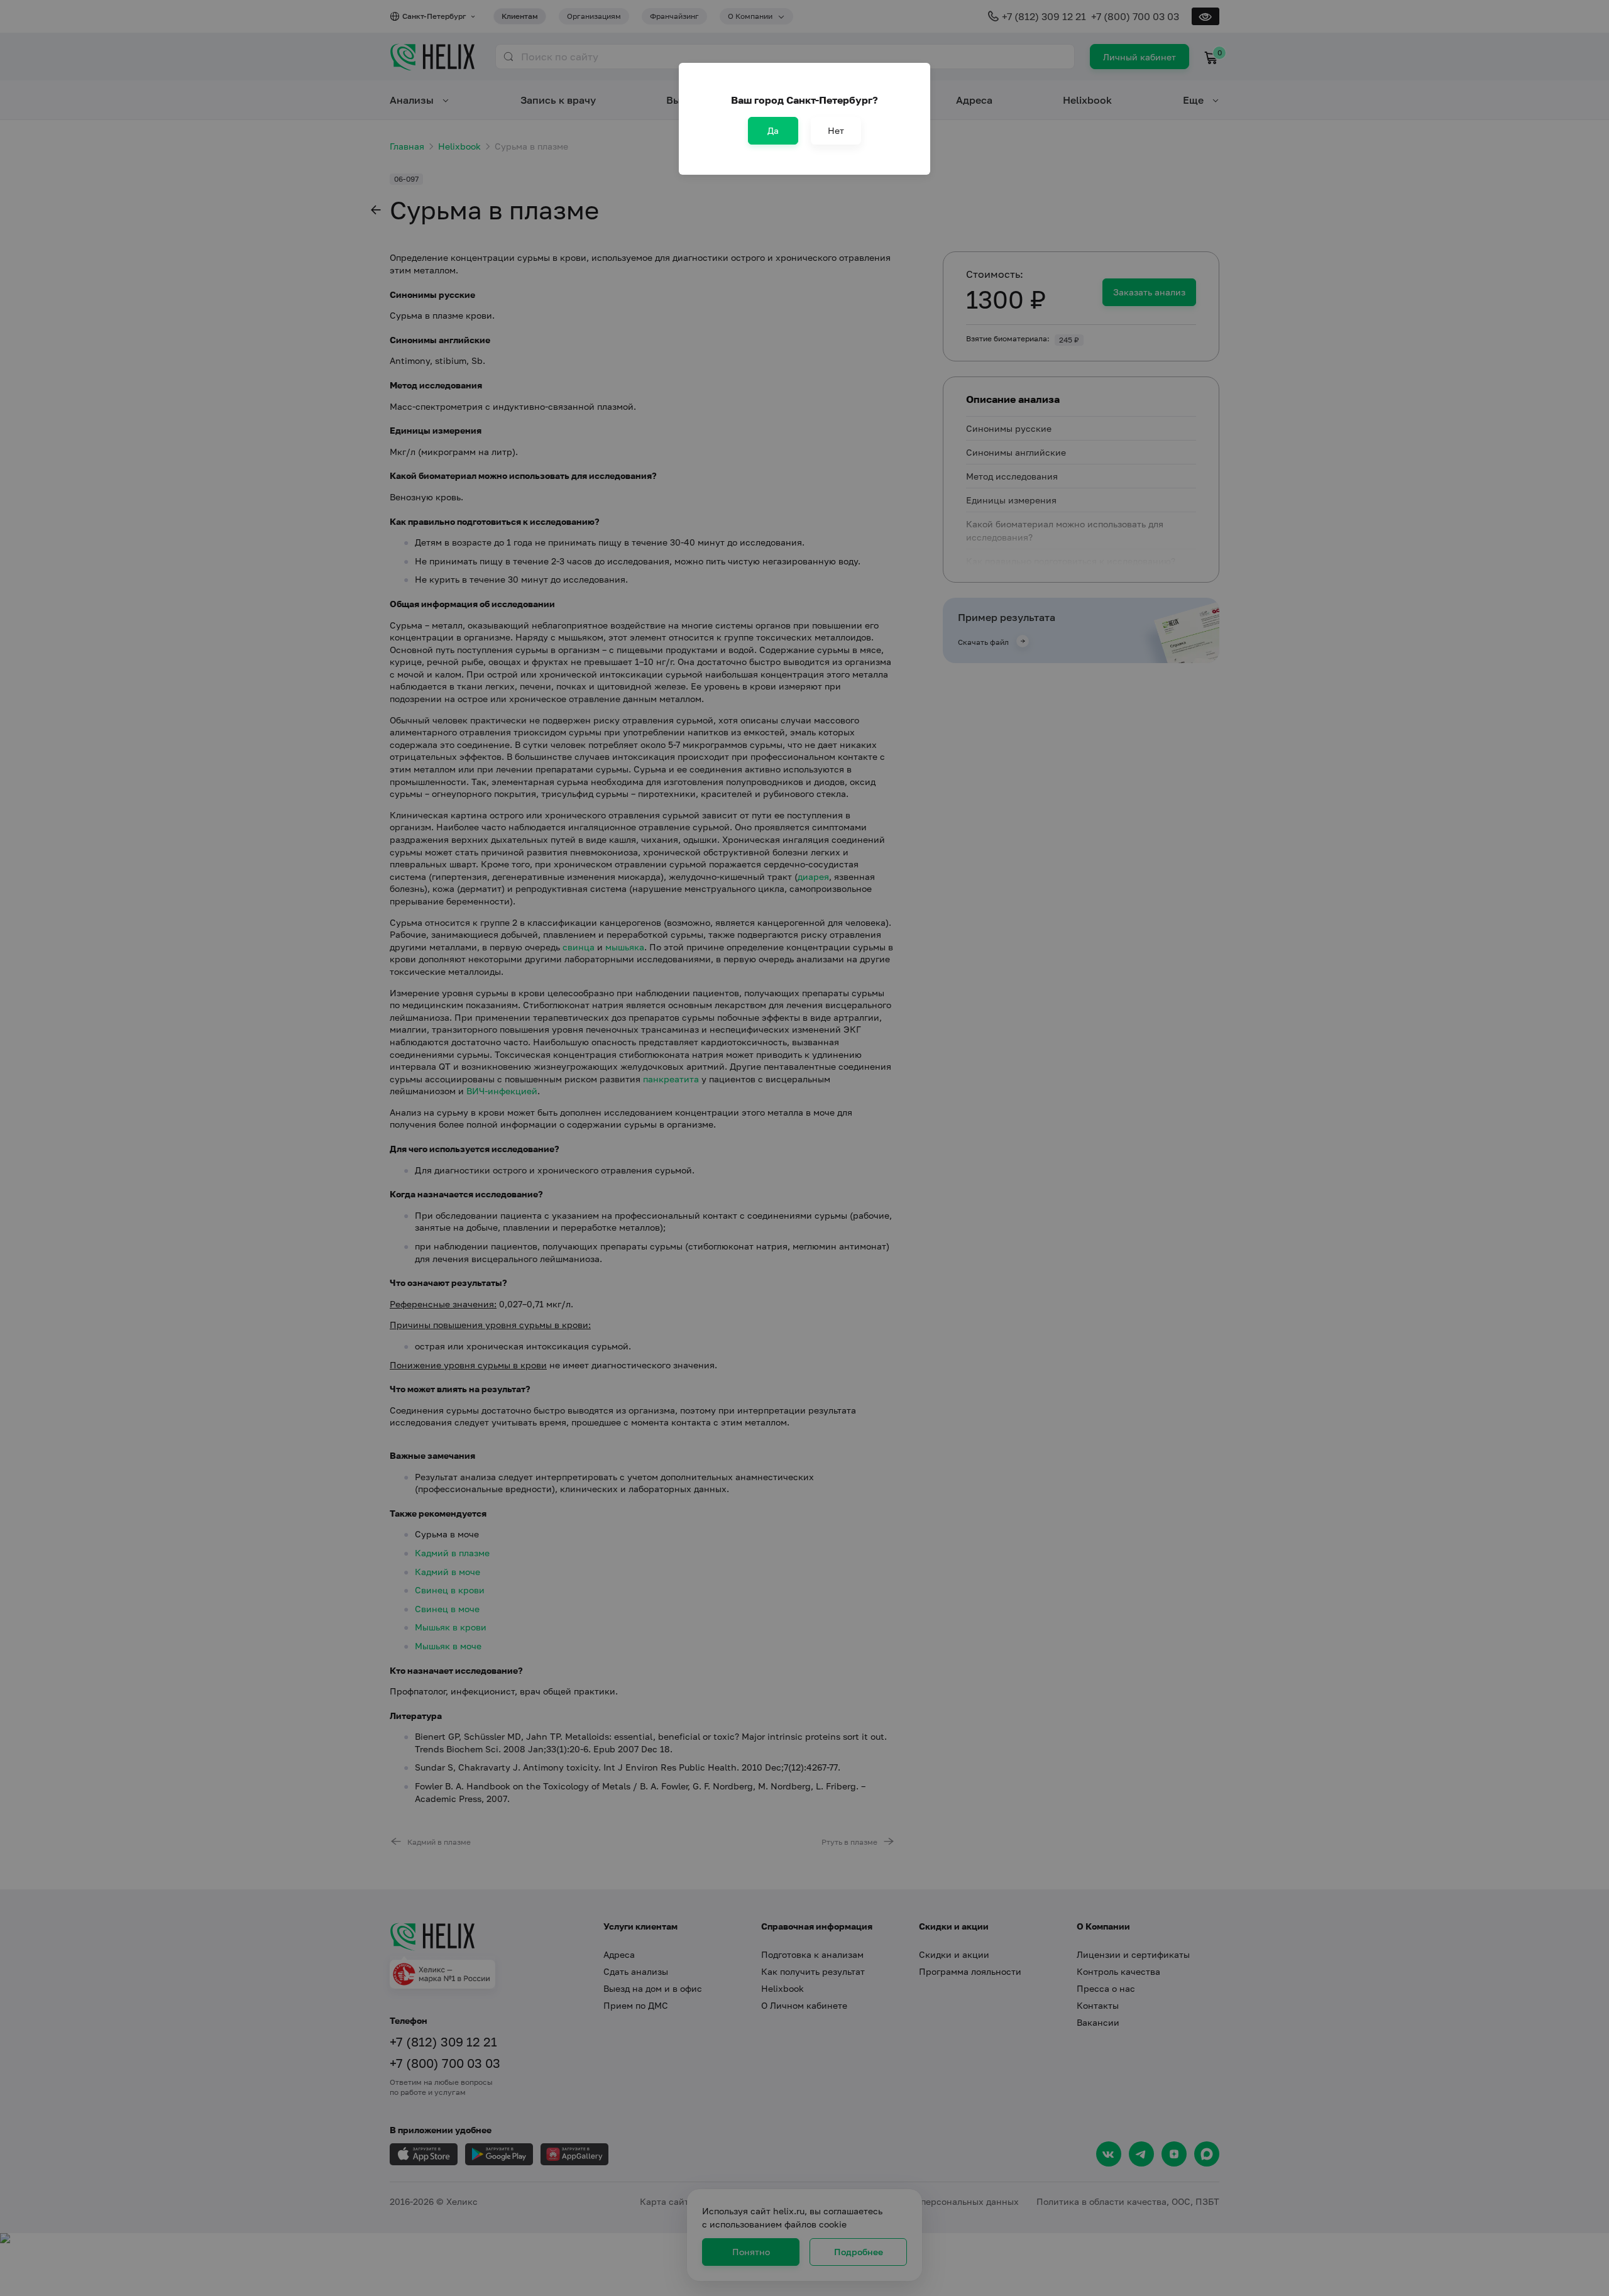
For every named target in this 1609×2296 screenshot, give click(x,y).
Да (773, 130)
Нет (836, 130)
